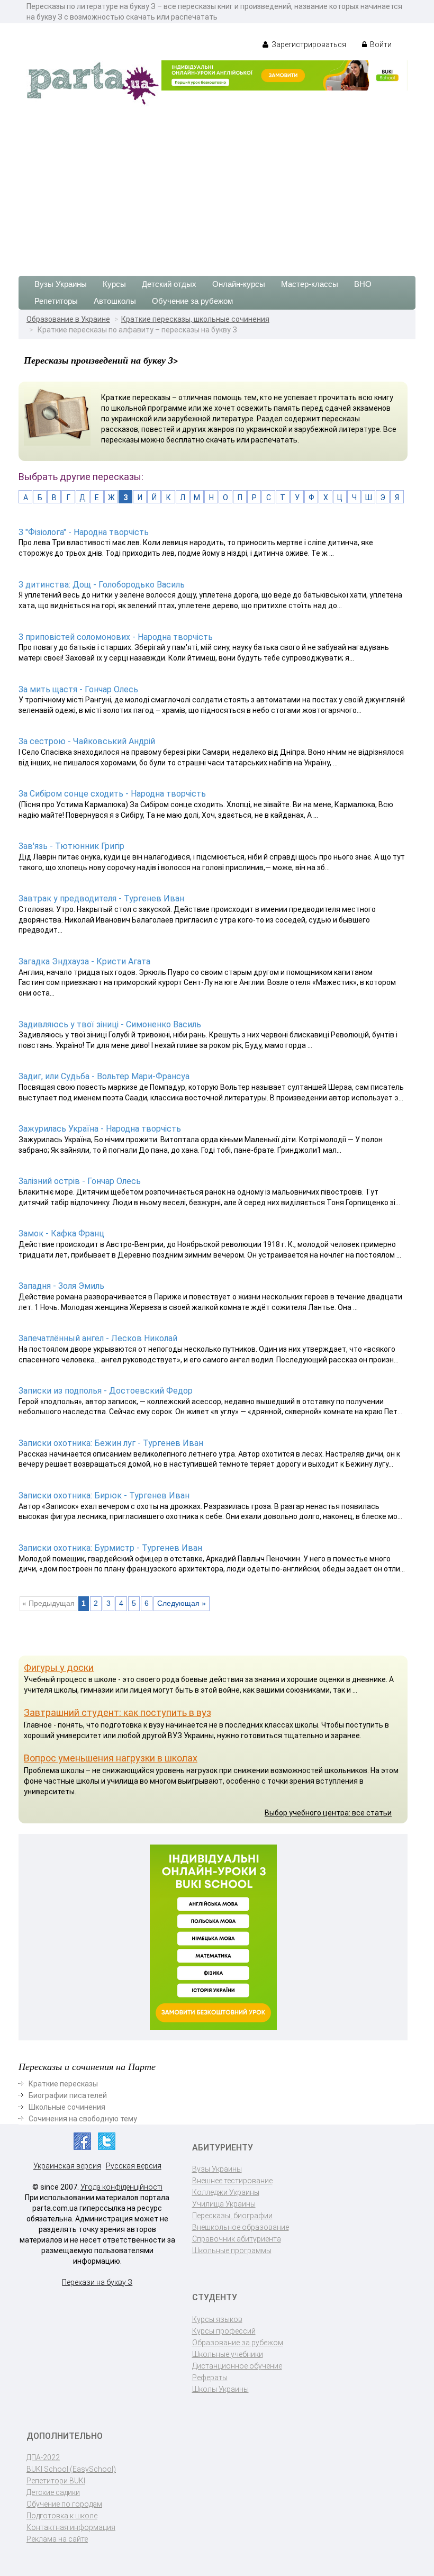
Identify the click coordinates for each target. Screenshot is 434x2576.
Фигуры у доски (59, 1667)
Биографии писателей (68, 2095)
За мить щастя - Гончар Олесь (78, 689)
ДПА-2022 (43, 2457)
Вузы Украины (61, 284)
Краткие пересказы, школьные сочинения (195, 319)
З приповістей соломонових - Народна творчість (116, 637)
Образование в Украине (68, 319)
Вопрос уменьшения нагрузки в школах (111, 1758)
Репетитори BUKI (56, 2481)
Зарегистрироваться (308, 44)
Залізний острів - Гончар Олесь (80, 1181)
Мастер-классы (310, 284)
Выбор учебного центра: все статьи (328, 1813)
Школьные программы (232, 2250)
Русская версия (134, 2166)
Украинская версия (67, 2166)
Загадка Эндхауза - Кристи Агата (84, 961)
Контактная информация (71, 2527)
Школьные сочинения (67, 2107)
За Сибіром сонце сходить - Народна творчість (112, 794)
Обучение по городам (64, 2504)
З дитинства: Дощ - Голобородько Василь (102, 585)
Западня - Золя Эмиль (61, 1286)
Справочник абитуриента (237, 2239)
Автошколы (115, 301)
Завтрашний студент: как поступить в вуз (117, 1712)
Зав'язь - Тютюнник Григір (71, 846)
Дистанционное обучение (237, 2366)
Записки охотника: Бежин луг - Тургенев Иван (111, 1443)
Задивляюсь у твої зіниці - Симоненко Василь (110, 1024)
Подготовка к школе (62, 2516)
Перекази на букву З (97, 2282)
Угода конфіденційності (121, 2187)
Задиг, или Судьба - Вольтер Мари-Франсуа (104, 1076)
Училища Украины (224, 2204)
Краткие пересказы (63, 2084)
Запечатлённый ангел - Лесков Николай (98, 1338)
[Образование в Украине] (93, 83)
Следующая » (182, 1603)
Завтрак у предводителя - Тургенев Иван (101, 898)
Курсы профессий (224, 2331)
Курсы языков (217, 2319)
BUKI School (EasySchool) (71, 2469)
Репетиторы (56, 301)
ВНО (363, 284)
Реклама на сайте (57, 2539)
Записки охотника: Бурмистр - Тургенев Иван (110, 1548)
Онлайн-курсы (239, 284)
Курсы (114, 284)
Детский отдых (169, 284)
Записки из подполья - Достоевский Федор (106, 1391)
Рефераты (210, 2378)
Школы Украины (220, 2389)
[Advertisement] (217, 186)
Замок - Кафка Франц (61, 1233)
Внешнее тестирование (232, 2181)
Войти (380, 44)
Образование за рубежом (238, 2343)
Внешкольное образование (241, 2227)
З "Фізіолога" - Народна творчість (84, 532)
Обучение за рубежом (192, 301)
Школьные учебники (228, 2354)
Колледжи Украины (226, 2192)
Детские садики (53, 2492)
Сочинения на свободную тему (83, 2119)
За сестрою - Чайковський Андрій (87, 741)
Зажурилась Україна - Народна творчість (100, 1129)
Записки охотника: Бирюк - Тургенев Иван (104, 1495)
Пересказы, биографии (232, 2216)
